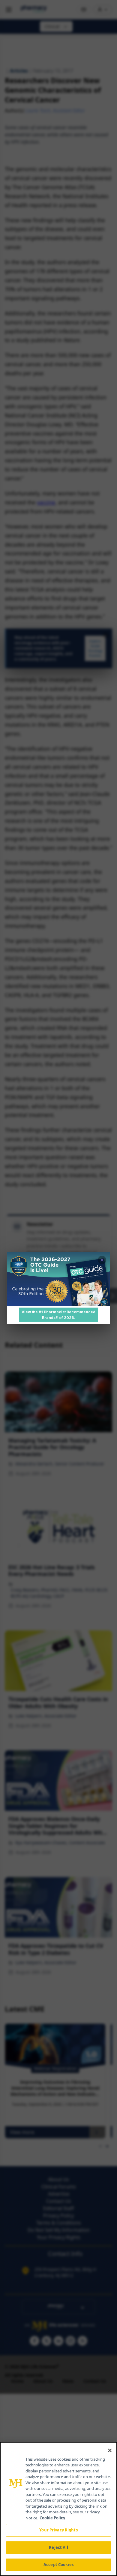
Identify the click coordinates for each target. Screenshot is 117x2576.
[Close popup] (102, 1260)
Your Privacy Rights (58, 2530)
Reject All (58, 2547)
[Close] (110, 2450)
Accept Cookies (58, 2565)
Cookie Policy (52, 2518)
